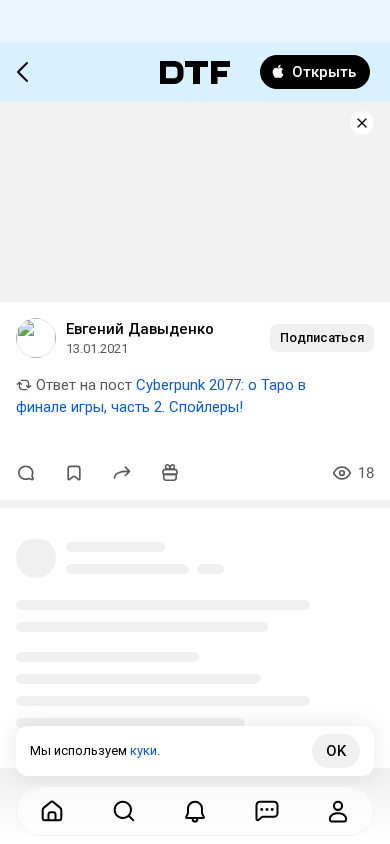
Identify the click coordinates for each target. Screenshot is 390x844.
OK (336, 751)
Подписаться (322, 337)
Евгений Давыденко (140, 329)
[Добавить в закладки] (74, 473)
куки (143, 750)
